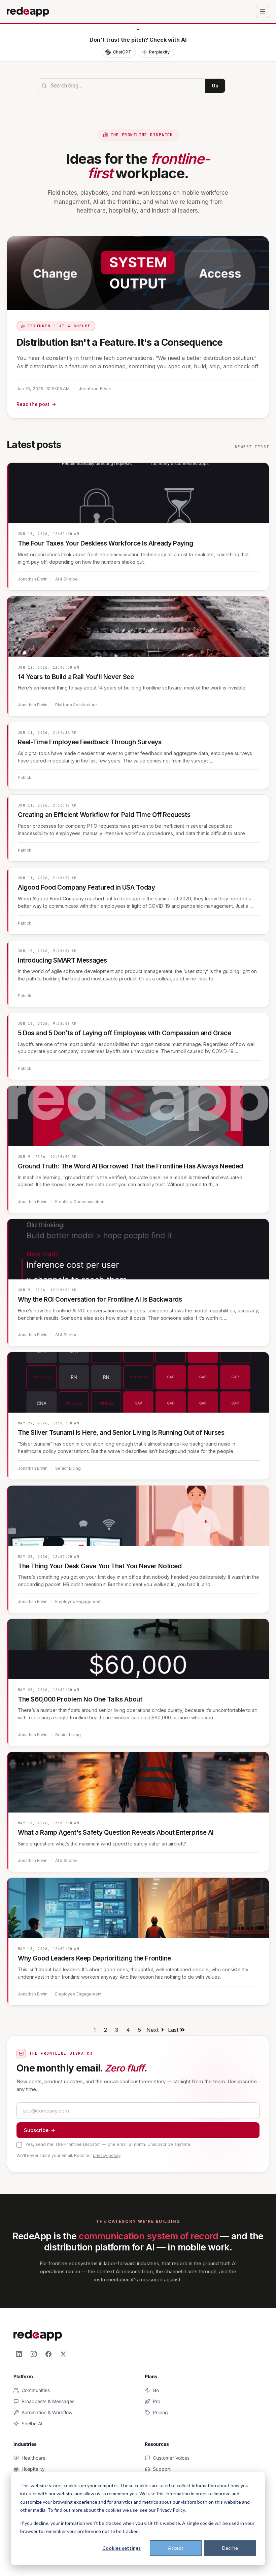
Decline (230, 2548)
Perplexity (159, 52)
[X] (63, 2354)
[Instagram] (34, 2354)
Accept (176, 2548)
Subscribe (36, 2130)
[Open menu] (263, 11)
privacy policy (107, 2155)
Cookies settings (122, 2548)
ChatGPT (122, 52)
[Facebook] (48, 2354)
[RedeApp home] (28, 11)
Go (215, 86)
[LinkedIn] (19, 2354)
